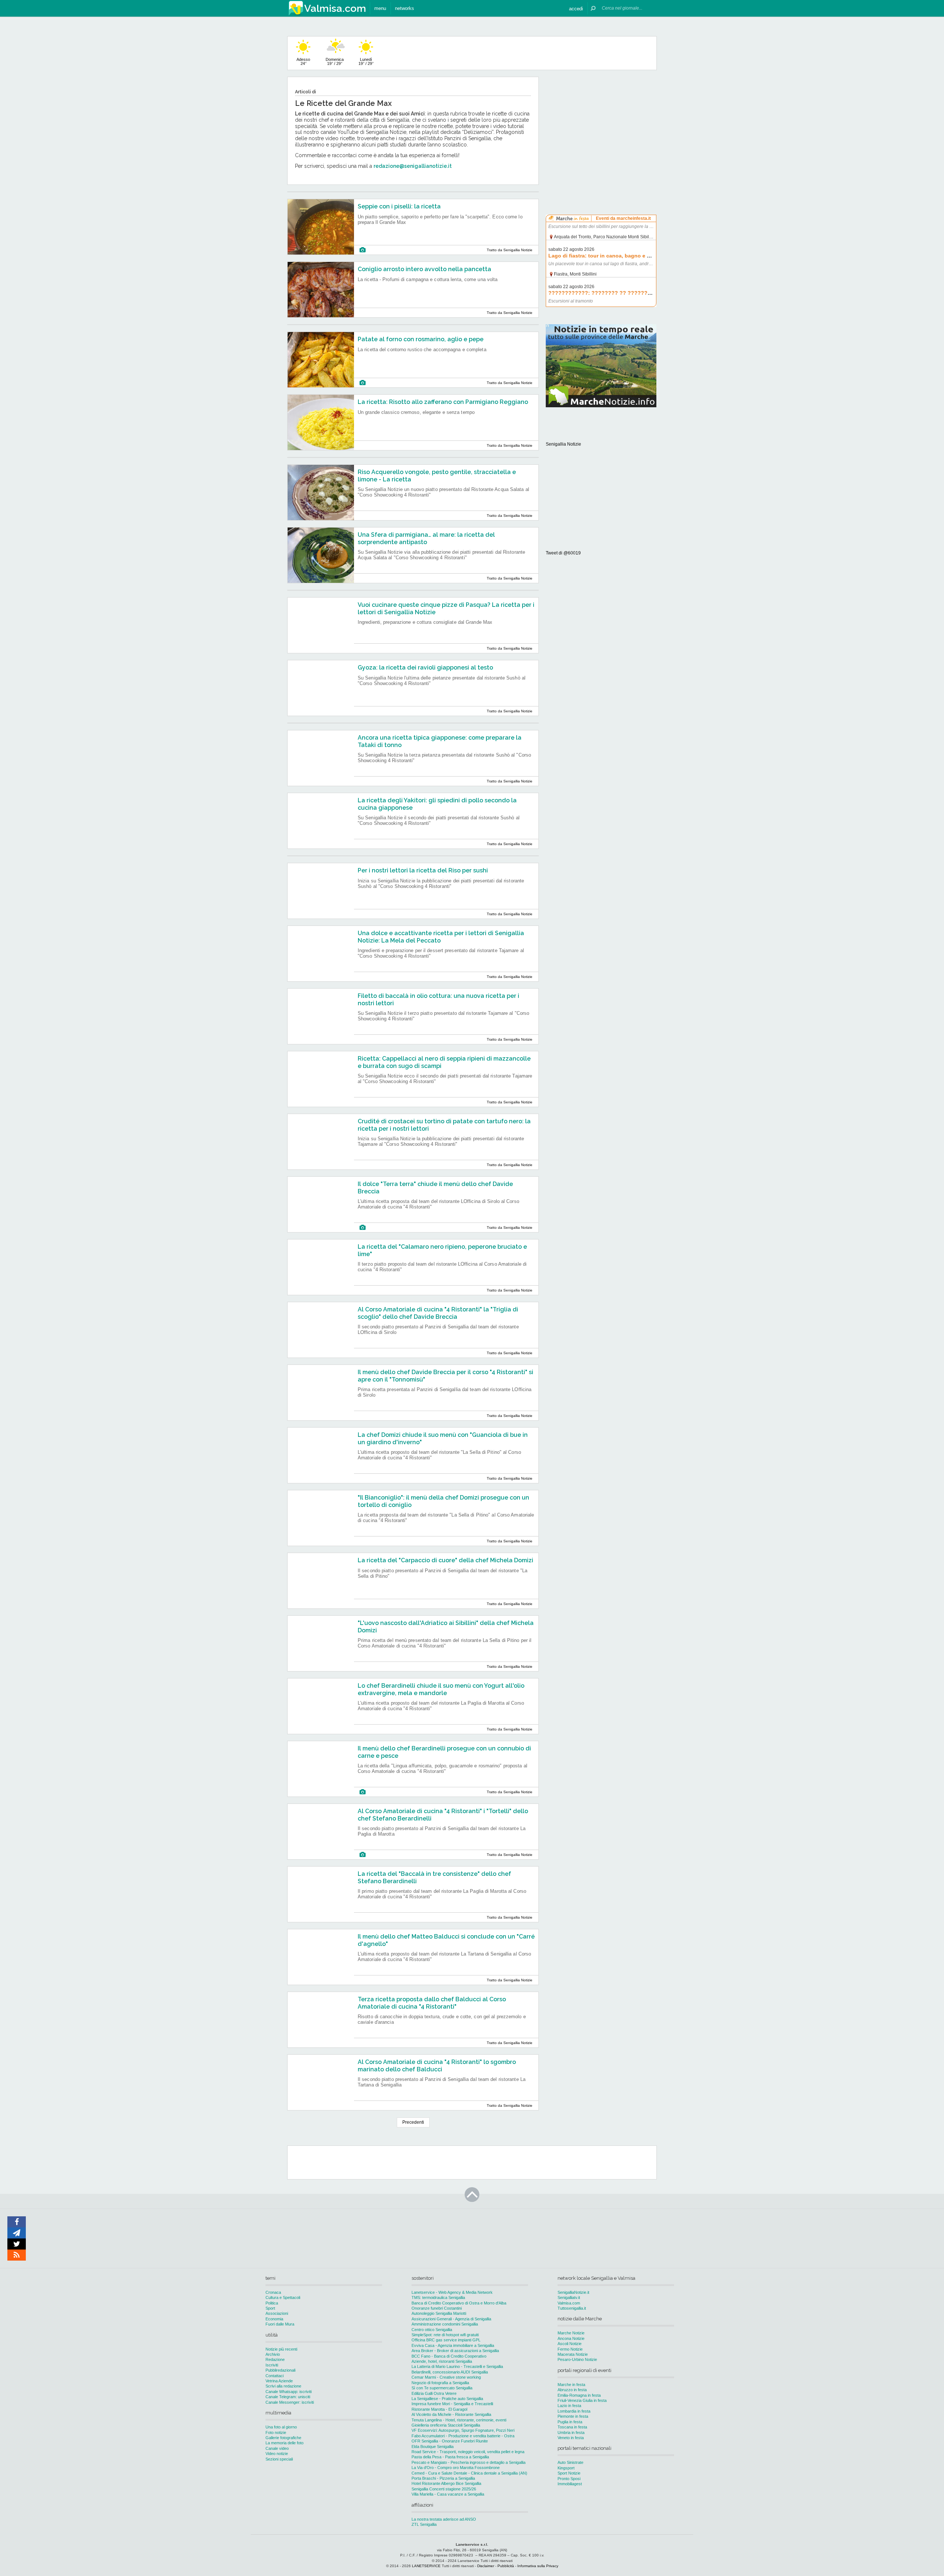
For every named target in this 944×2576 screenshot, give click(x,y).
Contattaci (275, 2376)
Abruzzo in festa (572, 2390)
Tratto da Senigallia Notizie (510, 250)
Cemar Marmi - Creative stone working (446, 2377)
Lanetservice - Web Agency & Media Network (452, 2292)
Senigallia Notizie (563, 444)
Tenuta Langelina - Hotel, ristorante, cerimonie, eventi (459, 2420)
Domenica (335, 61)
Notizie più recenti (281, 2349)
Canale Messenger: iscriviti (290, 2402)
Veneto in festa (571, 2438)
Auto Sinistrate (570, 2462)
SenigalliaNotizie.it (573, 2292)
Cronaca (273, 2292)
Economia (274, 2319)
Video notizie (277, 2454)
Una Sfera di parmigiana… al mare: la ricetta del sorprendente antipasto (426, 538)
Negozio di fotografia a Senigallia (440, 2383)
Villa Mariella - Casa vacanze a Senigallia (448, 2494)
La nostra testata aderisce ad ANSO (444, 2519)
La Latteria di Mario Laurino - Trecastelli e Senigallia (457, 2366)
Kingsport (566, 2468)
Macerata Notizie (573, 2354)
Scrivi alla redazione (283, 2386)
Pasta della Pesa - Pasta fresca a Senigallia (450, 2457)
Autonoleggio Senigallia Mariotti (439, 2313)
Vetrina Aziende (279, 2381)
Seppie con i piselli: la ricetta (399, 206)
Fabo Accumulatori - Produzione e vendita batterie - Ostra (463, 2436)
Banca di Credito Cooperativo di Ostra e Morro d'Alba (459, 2303)
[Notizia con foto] (362, 250)
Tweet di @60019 (563, 553)
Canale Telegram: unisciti (288, 2397)
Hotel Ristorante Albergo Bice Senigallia (446, 2483)
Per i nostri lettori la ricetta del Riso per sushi (423, 870)
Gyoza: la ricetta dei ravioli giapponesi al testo (425, 668)
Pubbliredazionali (280, 2370)
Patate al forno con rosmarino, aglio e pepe (421, 339)
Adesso (303, 61)
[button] (576, 8)
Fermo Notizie (570, 2349)
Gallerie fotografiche (283, 2438)
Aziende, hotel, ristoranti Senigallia (442, 2361)
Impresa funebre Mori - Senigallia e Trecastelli (452, 2404)
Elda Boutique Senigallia (433, 2447)
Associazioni (277, 2313)
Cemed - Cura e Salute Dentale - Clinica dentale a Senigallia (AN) (469, 2473)
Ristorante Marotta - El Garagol (439, 2409)
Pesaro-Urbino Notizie (577, 2359)
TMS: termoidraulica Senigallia (438, 2297)
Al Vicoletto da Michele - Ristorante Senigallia (451, 2414)
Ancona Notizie (571, 2338)
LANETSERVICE (426, 2566)
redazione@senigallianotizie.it (413, 166)
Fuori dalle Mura (280, 2324)
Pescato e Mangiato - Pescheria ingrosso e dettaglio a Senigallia (468, 2462)
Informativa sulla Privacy (538, 2566)
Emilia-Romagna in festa (579, 2395)
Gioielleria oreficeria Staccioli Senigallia (446, 2425)
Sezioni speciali (279, 2459)
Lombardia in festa (574, 2411)
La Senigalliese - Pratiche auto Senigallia (447, 2399)
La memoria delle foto (284, 2443)
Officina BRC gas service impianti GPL (446, 2340)
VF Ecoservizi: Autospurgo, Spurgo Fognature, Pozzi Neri (463, 2430)
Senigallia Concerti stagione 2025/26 (444, 2489)
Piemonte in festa (573, 2416)
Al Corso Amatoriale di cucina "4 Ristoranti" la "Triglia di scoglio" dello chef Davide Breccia (438, 1313)
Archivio (273, 2354)
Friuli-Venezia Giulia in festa (582, 2400)
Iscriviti (272, 2365)
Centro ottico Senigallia (432, 2330)
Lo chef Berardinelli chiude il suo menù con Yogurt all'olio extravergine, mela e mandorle (441, 1689)
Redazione (275, 2359)
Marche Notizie (571, 2333)
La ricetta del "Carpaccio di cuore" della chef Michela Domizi (445, 1560)
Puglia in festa (570, 2422)
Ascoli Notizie (570, 2344)
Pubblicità (506, 2566)
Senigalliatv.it (569, 2297)
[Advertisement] (601, 123)
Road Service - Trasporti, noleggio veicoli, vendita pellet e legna (468, 2452)
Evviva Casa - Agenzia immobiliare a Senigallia (453, 2345)
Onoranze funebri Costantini (437, 2308)
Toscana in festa (572, 2427)
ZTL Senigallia (424, 2524)
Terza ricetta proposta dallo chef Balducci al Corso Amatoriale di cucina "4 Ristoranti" (432, 2003)
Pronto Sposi (569, 2479)
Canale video (277, 2448)
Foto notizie (276, 2432)
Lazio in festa (569, 2406)
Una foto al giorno (281, 2427)
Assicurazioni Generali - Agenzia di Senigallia (451, 2319)
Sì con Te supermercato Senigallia (442, 2388)
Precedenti (413, 2122)
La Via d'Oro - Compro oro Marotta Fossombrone (456, 2468)
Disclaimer (486, 2566)
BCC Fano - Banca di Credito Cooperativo (449, 2356)
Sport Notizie (569, 2473)
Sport (270, 2308)
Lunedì (366, 61)
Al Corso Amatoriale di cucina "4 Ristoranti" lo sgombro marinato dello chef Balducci (437, 2065)
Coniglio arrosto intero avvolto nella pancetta (424, 269)
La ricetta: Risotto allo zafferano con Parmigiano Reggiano (443, 402)
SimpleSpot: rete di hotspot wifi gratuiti (445, 2335)
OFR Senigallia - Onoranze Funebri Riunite (450, 2441)
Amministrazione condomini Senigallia (445, 2324)
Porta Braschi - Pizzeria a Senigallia (443, 2478)
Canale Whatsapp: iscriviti (289, 2392)
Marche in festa (571, 2385)
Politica (272, 2303)
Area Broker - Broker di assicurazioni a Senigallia (455, 2351)
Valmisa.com (569, 2303)
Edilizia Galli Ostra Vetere (434, 2393)
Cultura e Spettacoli (283, 2297)
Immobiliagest (570, 2484)
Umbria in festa (571, 2432)
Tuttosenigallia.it (572, 2308)
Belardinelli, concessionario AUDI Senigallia (450, 2372)
